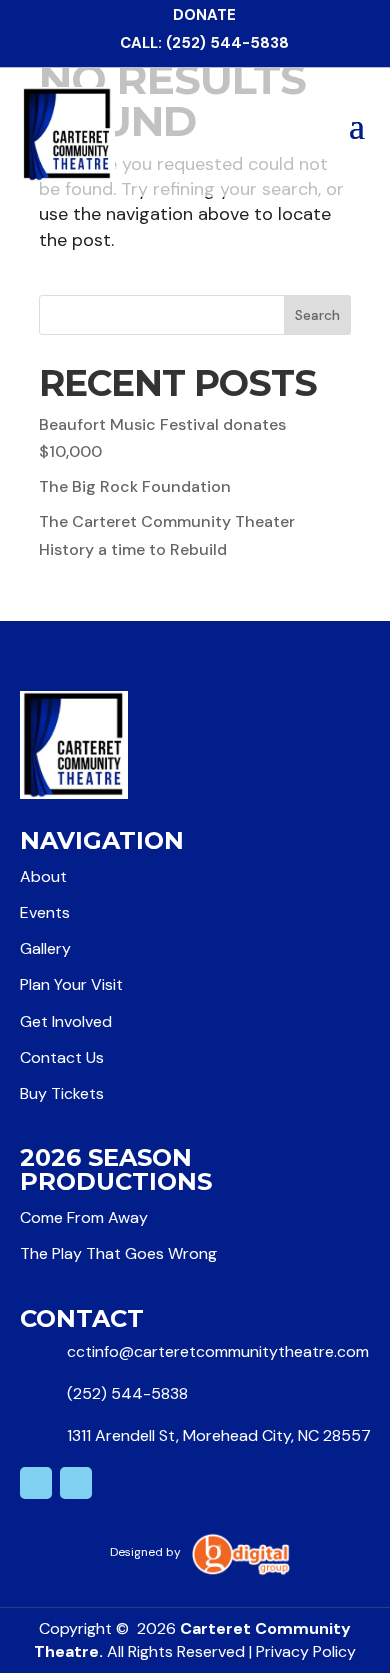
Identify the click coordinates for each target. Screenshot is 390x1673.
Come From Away (84, 1217)
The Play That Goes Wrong (118, 1253)
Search (317, 315)
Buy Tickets (62, 1093)
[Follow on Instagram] (36, 1483)
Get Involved (66, 1021)
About (43, 876)
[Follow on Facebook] (76, 1483)
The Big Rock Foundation (135, 486)
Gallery (45, 948)
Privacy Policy (306, 1651)
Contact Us (62, 1057)
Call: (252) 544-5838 (204, 43)
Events (45, 912)
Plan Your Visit (71, 984)
